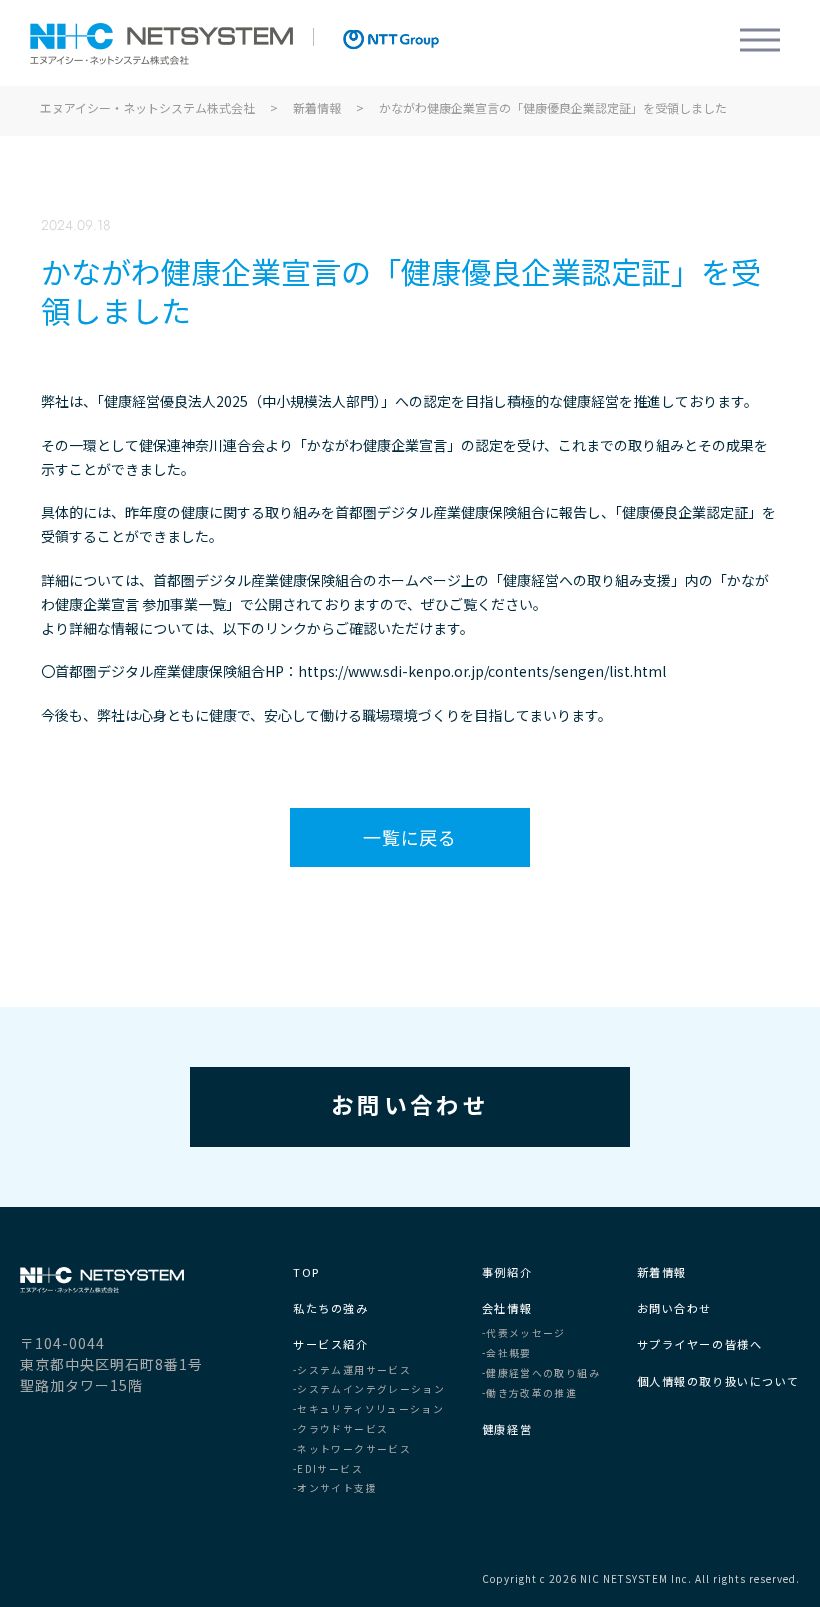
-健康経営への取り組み (541, 1374)
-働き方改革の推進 (529, 1394)
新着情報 (662, 1272)
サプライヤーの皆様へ (700, 1344)
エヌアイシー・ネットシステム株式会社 (161, 44)
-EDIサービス (328, 1470)
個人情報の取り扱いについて (718, 1381)
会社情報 (507, 1308)
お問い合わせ (410, 1104)
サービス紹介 (330, 1344)
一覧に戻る (410, 837)
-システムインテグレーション (369, 1390)
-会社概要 (507, 1354)
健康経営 (507, 1429)
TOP (306, 1272)
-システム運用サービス (352, 1371)
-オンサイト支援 (335, 1489)
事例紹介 (507, 1272)
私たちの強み (330, 1308)
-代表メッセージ (524, 1334)
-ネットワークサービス (352, 1450)
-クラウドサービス (340, 1430)
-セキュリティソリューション (368, 1410)
